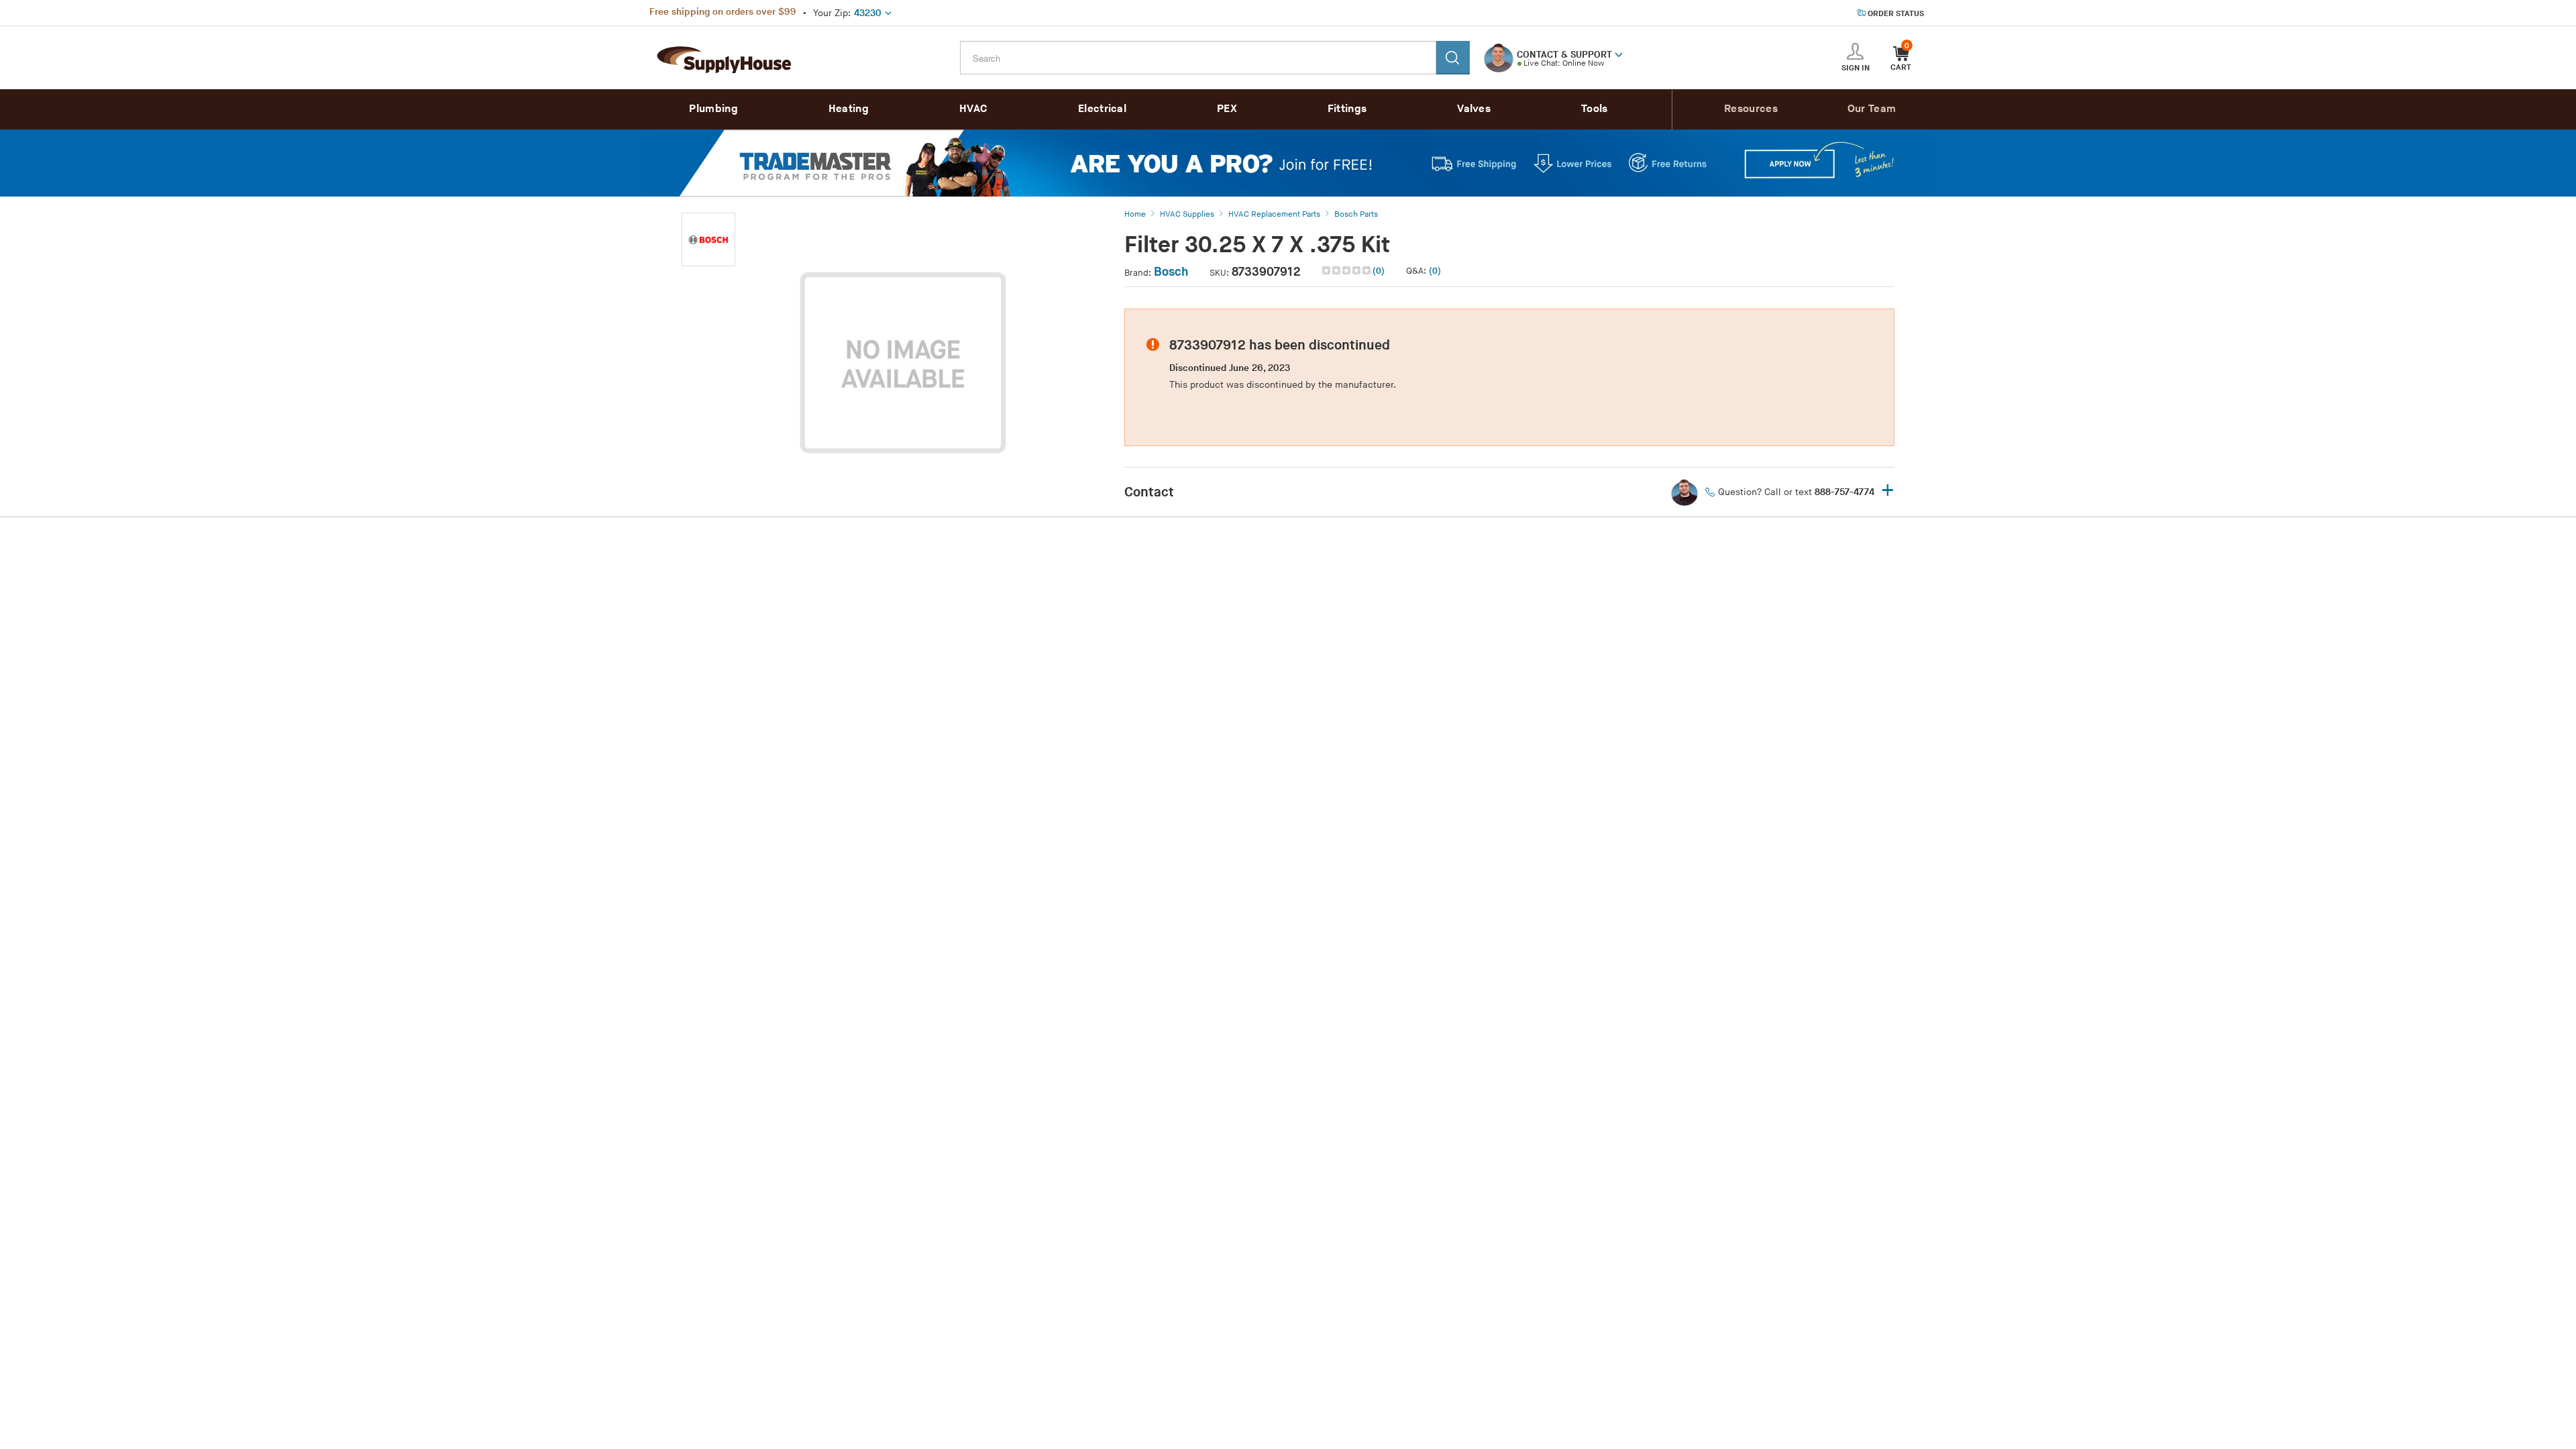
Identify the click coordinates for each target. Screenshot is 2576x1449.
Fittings (1347, 109)
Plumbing (713, 109)
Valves (1474, 109)
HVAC (973, 109)
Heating (849, 109)
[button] (1619, 54)
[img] (1347, 270)
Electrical (1102, 109)
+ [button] (1888, 491)
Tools (1595, 109)
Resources (1751, 109)
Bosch (1171, 272)
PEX (1227, 109)
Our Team (1872, 109)
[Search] (1453, 58)
